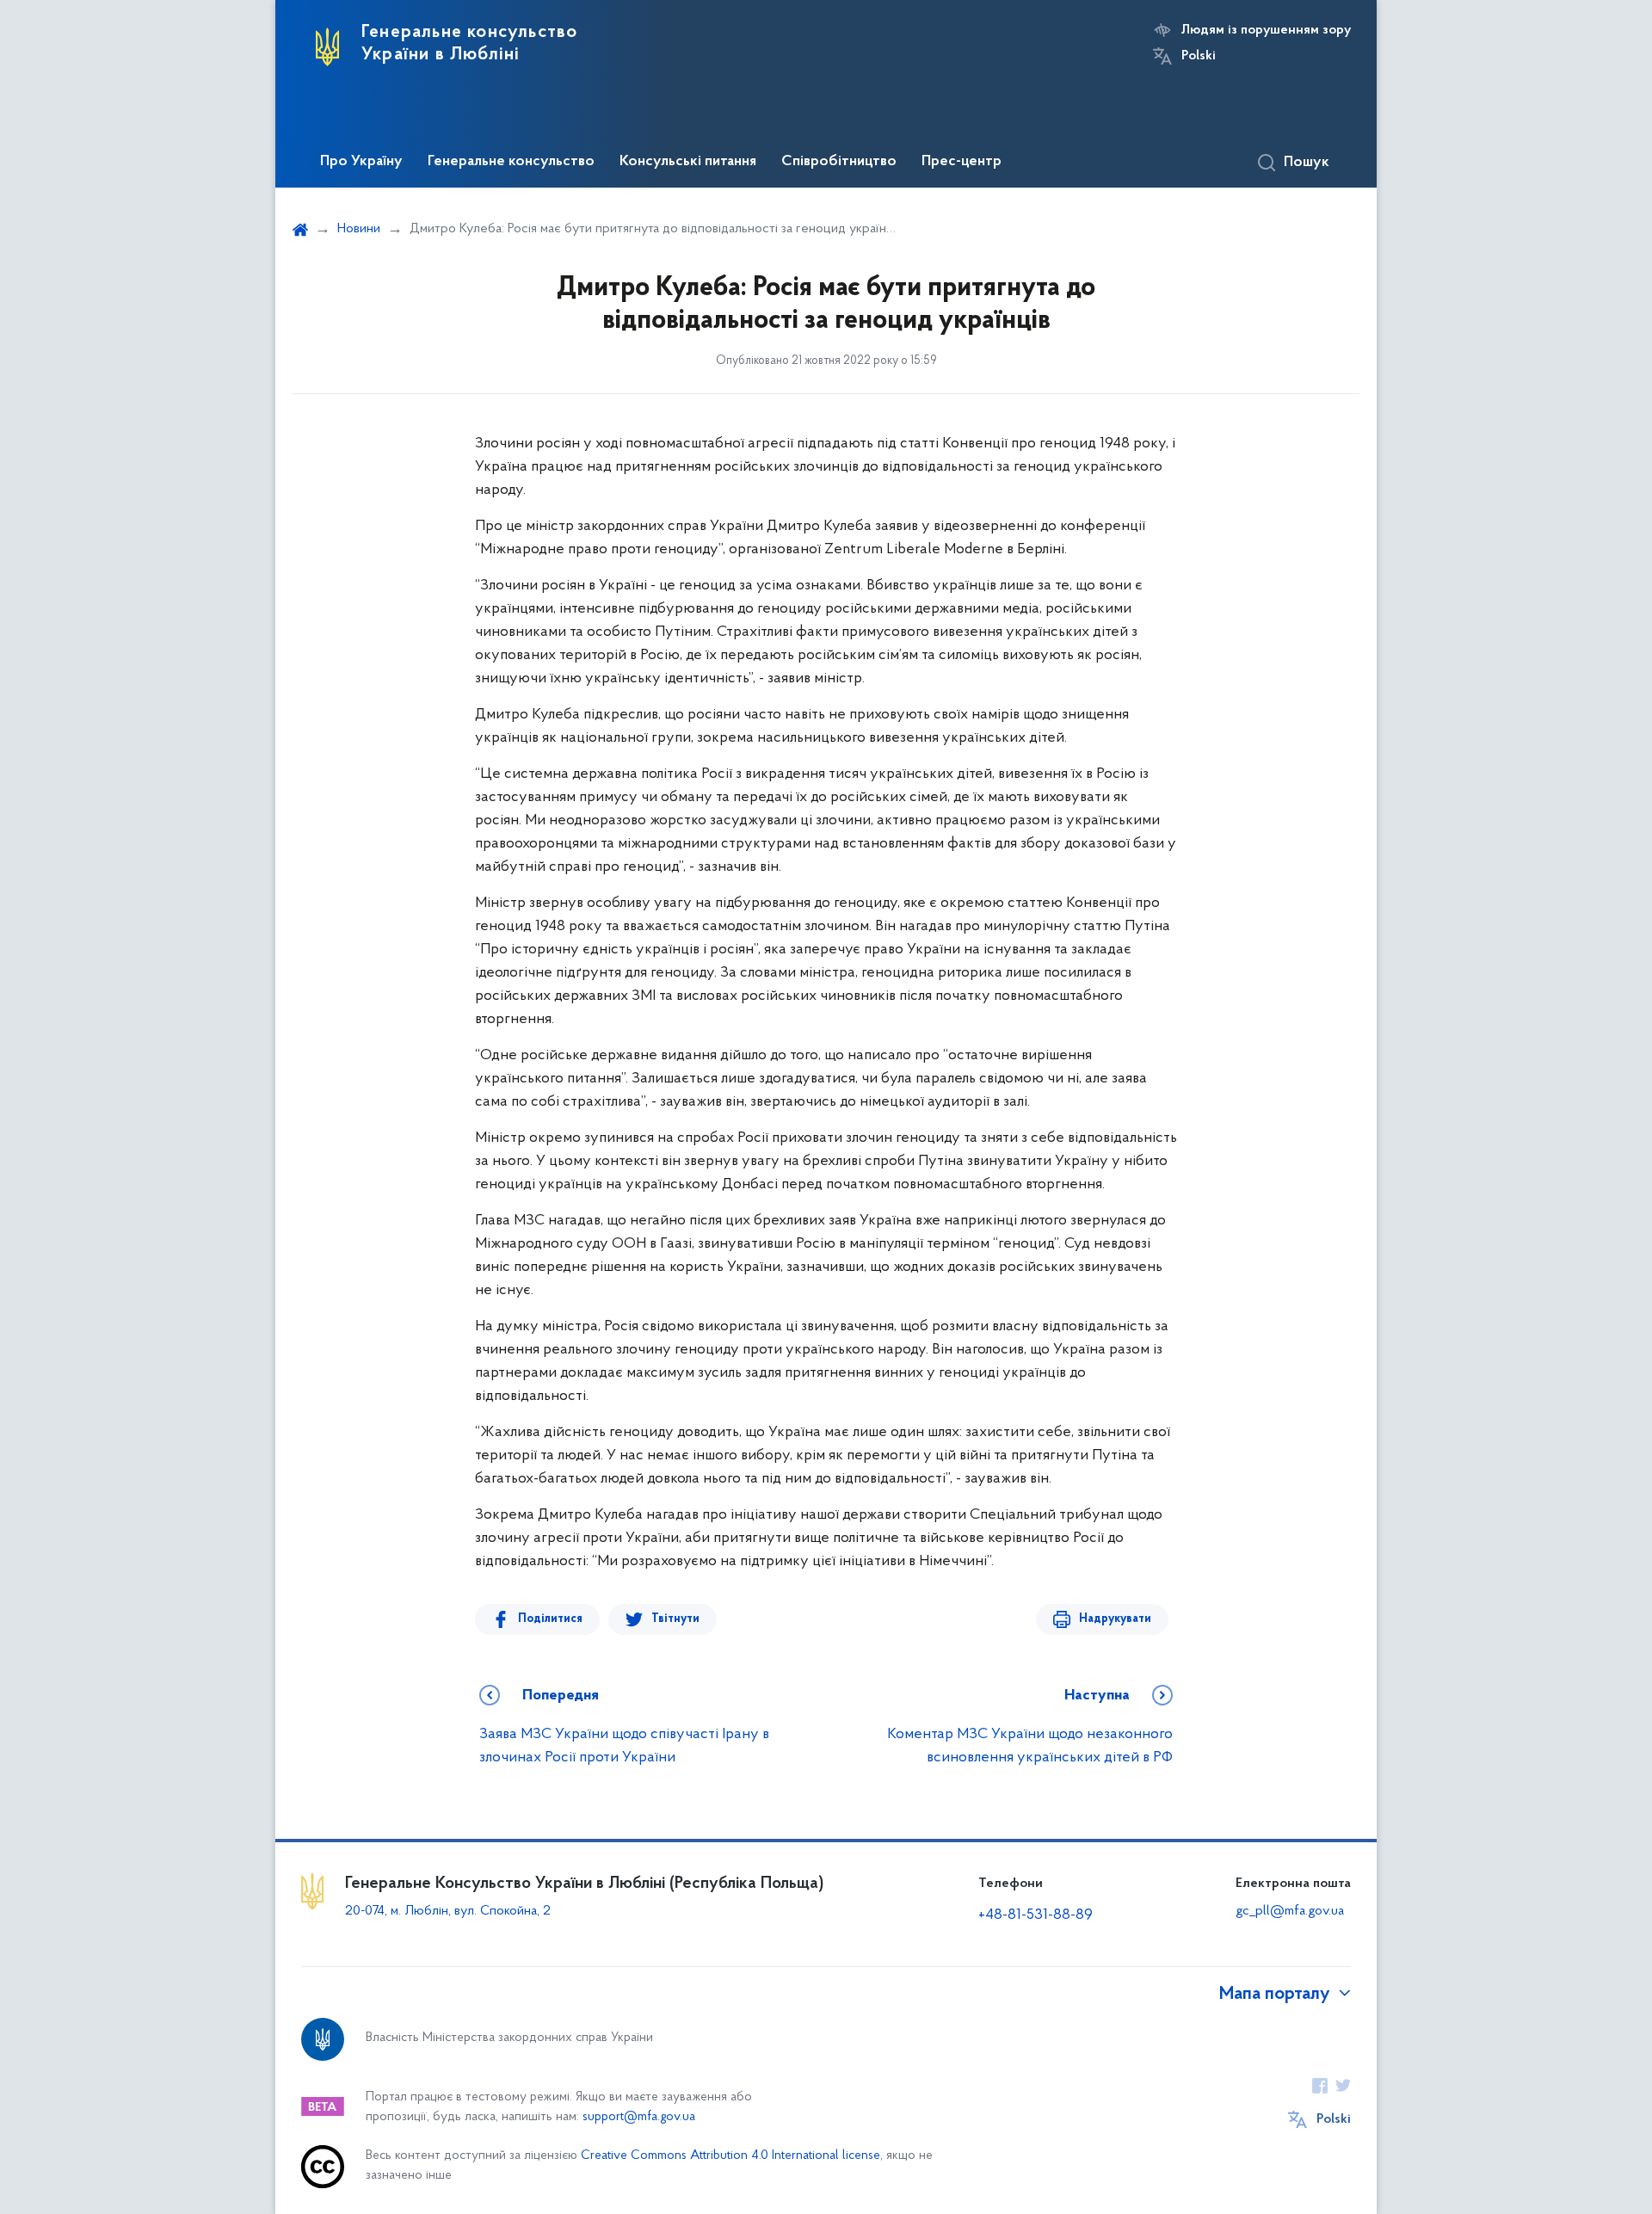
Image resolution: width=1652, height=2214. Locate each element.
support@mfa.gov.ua (639, 2117)
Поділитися (550, 1619)
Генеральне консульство (511, 162)
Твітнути (675, 1619)
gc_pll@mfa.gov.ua (1290, 1911)
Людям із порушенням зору (1266, 30)
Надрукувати (1115, 1619)
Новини (359, 229)
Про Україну (361, 162)
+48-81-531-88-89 (1036, 1915)
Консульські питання (688, 162)
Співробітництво (839, 162)
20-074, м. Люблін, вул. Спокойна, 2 (448, 1911)
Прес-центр (962, 162)
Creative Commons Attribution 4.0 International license (730, 2156)
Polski (1199, 56)
